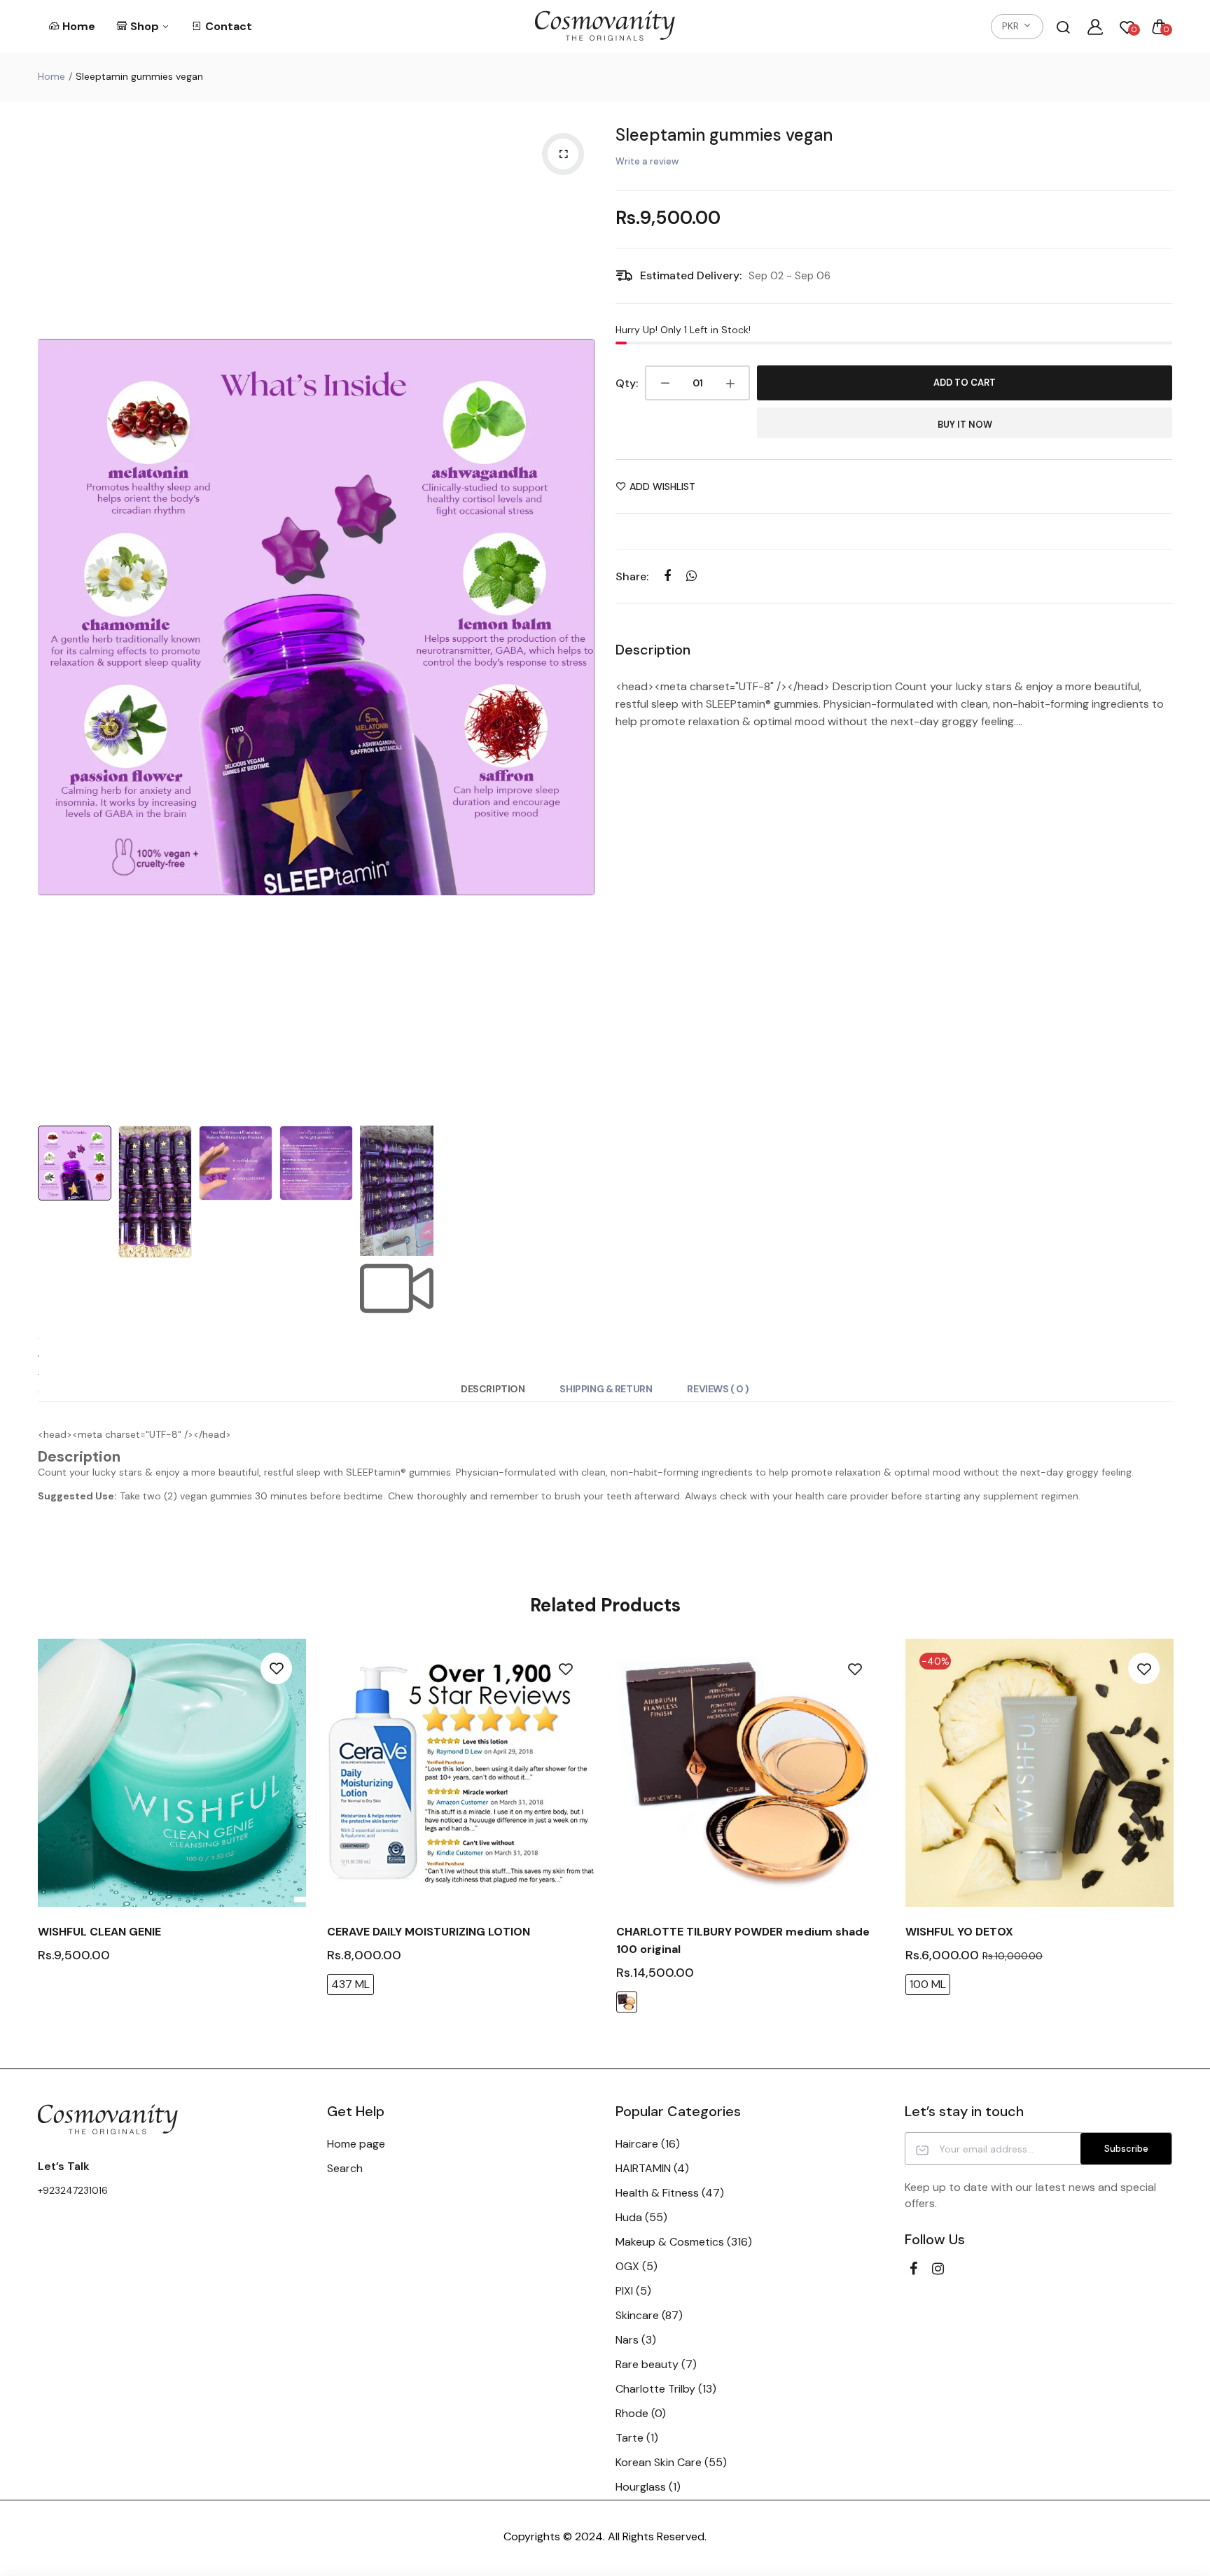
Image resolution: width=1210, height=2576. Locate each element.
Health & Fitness (670, 2193)
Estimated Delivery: (691, 275)
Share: (632, 576)
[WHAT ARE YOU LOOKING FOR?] (1063, 27)
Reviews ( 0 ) (718, 1389)
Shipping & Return (606, 1389)
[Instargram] (938, 2269)
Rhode (641, 2413)
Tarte (637, 2438)
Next (580, 617)
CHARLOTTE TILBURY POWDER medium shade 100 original (743, 1940)
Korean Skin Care (671, 2462)
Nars (636, 2340)
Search (345, 2168)
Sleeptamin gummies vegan (724, 135)
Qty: (627, 383)
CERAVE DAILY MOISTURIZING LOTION (429, 1932)
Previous (52, 617)
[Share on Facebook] (667, 576)
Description (493, 1389)
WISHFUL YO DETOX (959, 1932)
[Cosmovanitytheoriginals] (605, 26)
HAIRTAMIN (652, 2168)
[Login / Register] (1095, 27)
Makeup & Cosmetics (684, 2242)
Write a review (647, 161)
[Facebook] (913, 2269)
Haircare (648, 2144)
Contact (229, 26)
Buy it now (965, 425)
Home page (356, 2144)
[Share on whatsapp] (691, 576)
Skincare (649, 2315)
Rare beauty (656, 2364)
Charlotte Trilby (666, 2389)
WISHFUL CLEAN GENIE (99, 1932)
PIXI (633, 2291)
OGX (637, 2266)
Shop (146, 26)
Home (79, 26)
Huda (641, 2217)
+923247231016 (73, 2190)
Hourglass (648, 2487)
